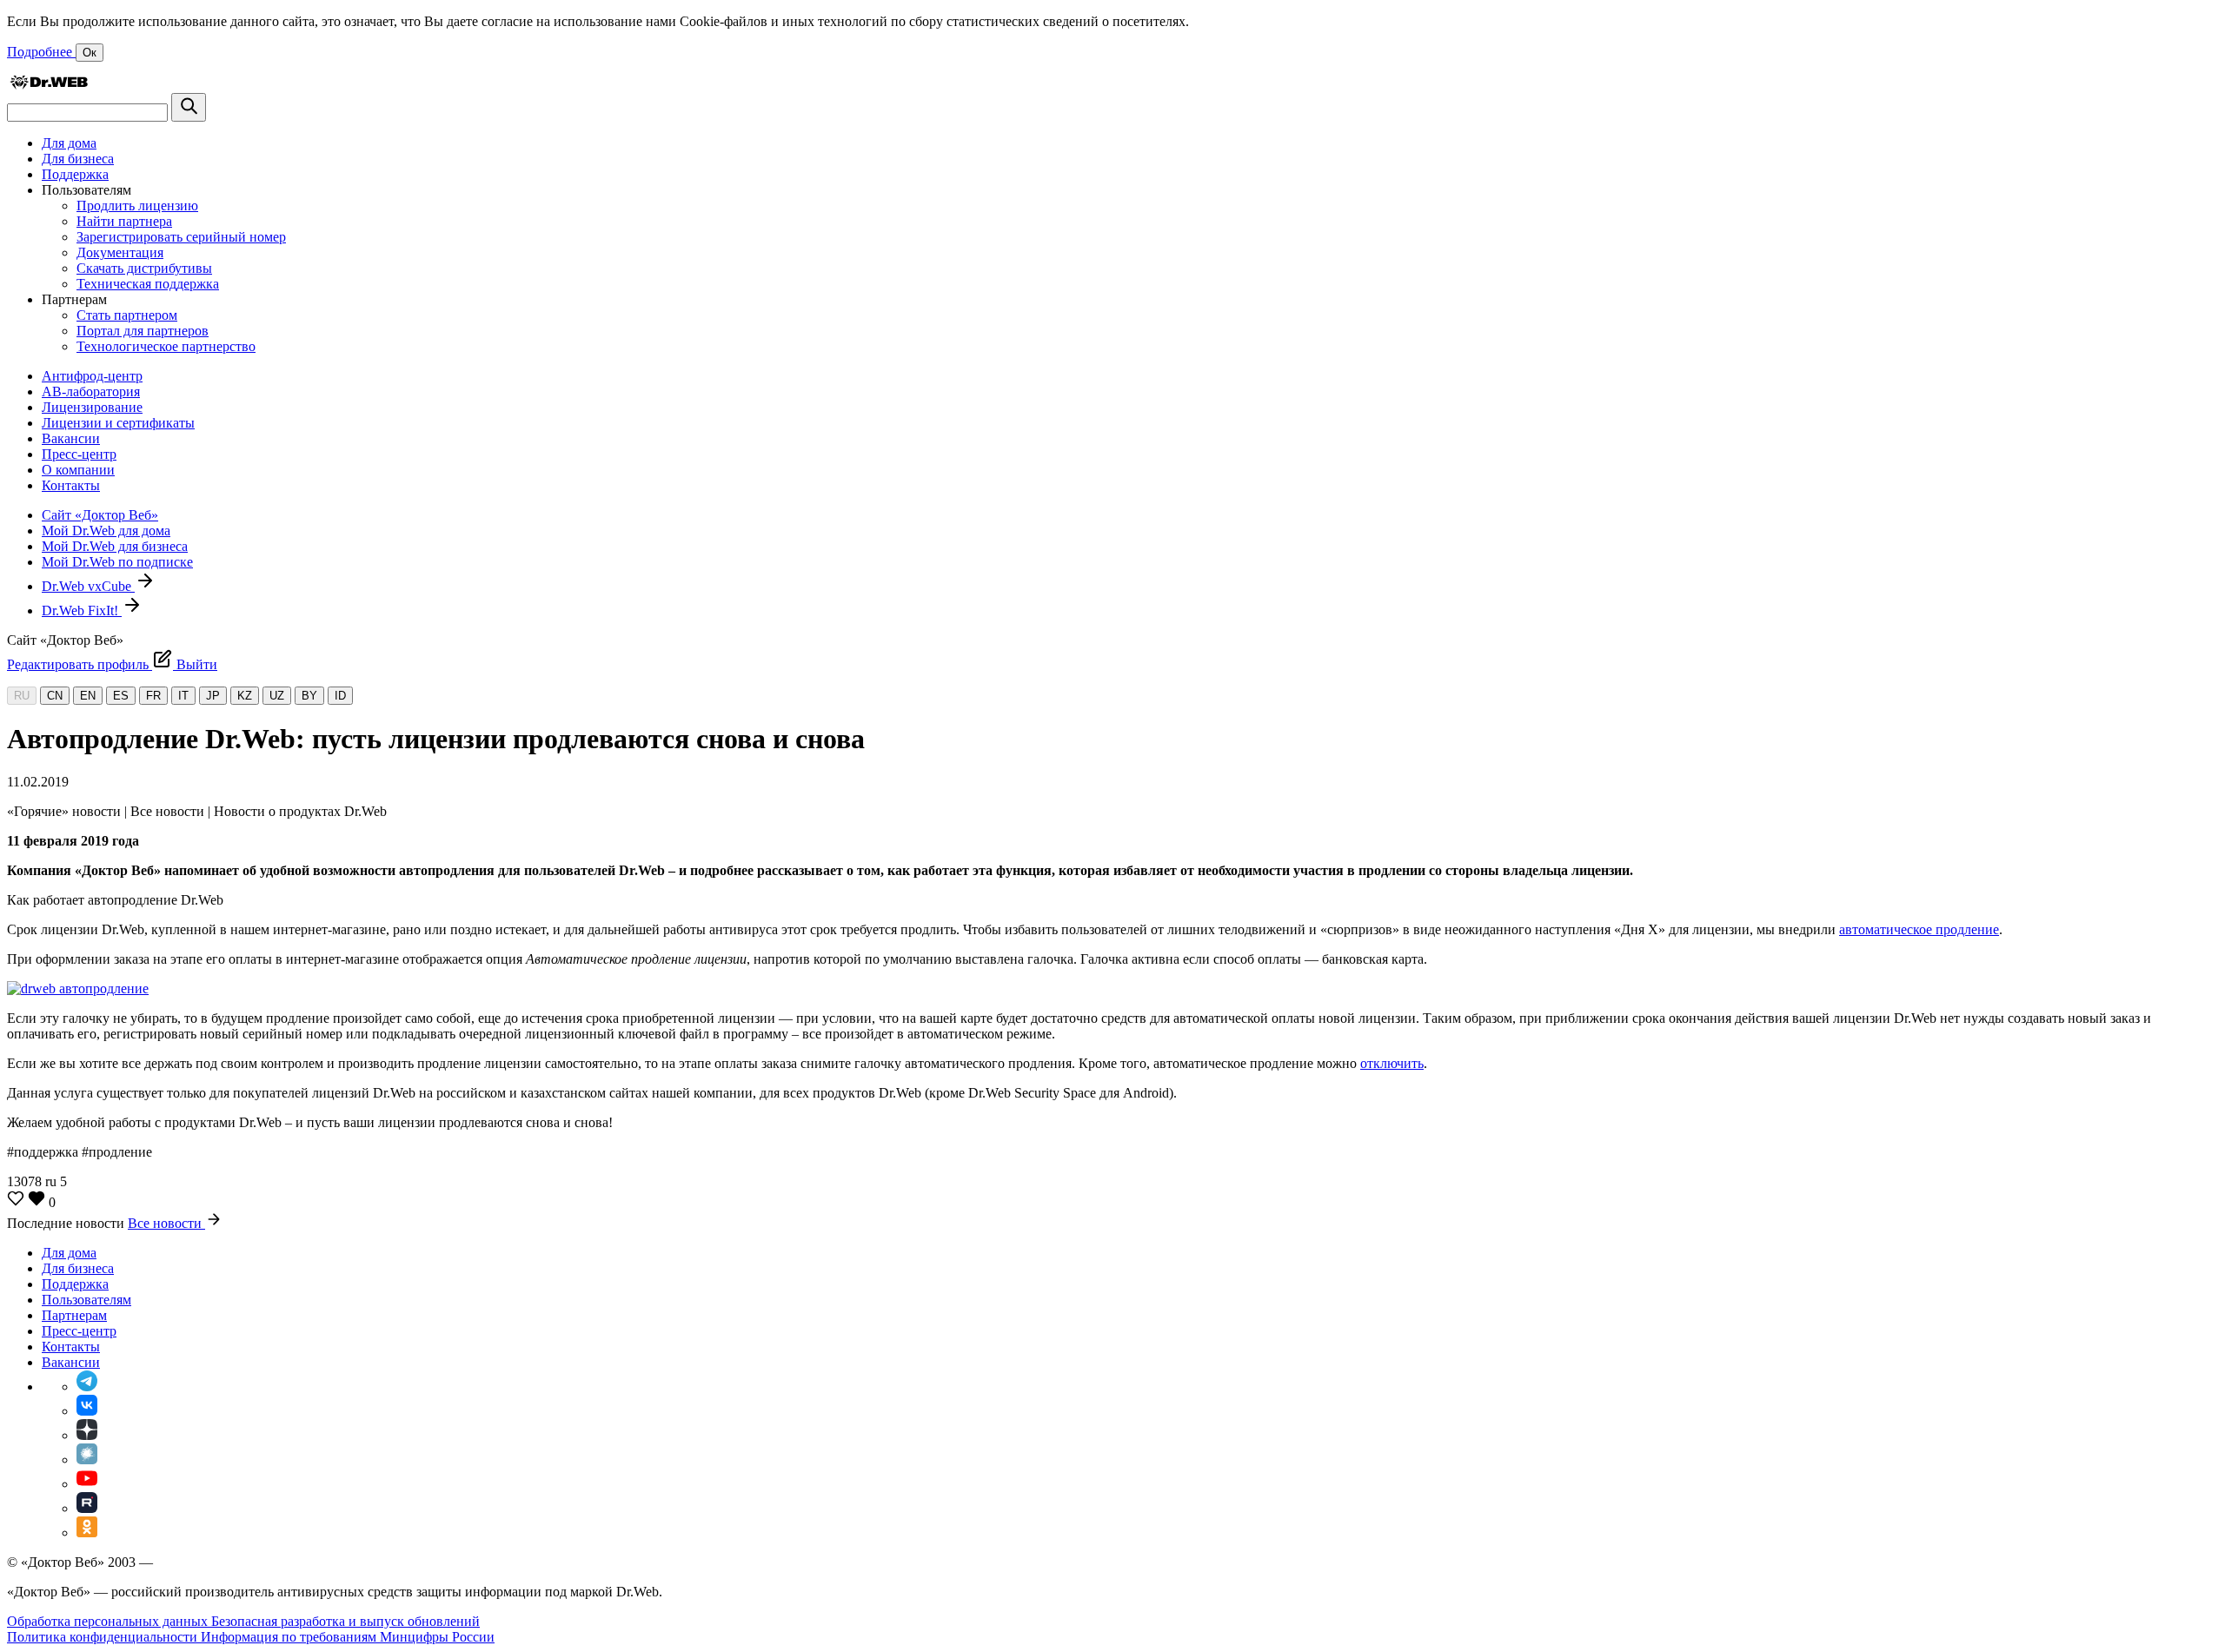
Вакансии (71, 438)
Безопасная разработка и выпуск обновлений (345, 1621)
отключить (1392, 1063)
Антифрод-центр (92, 376)
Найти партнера (124, 221)
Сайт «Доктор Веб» (100, 515)
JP (213, 696)
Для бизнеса (78, 159)
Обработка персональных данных (109, 1621)
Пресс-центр (79, 454)
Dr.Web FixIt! (82, 610)
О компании (78, 470)
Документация (120, 252)
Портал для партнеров (143, 331)
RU (22, 696)
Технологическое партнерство (166, 346)
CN (55, 696)
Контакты (71, 485)
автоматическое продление (1919, 929)
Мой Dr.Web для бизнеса (115, 546)
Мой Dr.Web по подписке (117, 562)
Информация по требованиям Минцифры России (348, 1637)
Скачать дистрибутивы (144, 268)
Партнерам (74, 1315)
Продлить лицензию (137, 206)
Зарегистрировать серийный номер (181, 237)
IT (183, 696)
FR (153, 696)
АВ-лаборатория (91, 391)
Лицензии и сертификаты (118, 423)
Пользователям (86, 1300)
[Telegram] (87, 1387)
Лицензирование (92, 407)
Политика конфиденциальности (104, 1637)
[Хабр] (87, 1460)
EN (88, 696)
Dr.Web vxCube (88, 586)
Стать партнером (127, 315)
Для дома (69, 143)
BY (309, 696)
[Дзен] (87, 1435)
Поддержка (75, 174)
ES (121, 696)
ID (340, 696)
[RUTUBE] (87, 1508)
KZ (245, 696)
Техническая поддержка (148, 284)
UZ (277, 696)
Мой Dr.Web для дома (106, 531)
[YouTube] (87, 1484)
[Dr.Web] (49, 85)
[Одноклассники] (87, 1533)
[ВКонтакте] (87, 1411)
